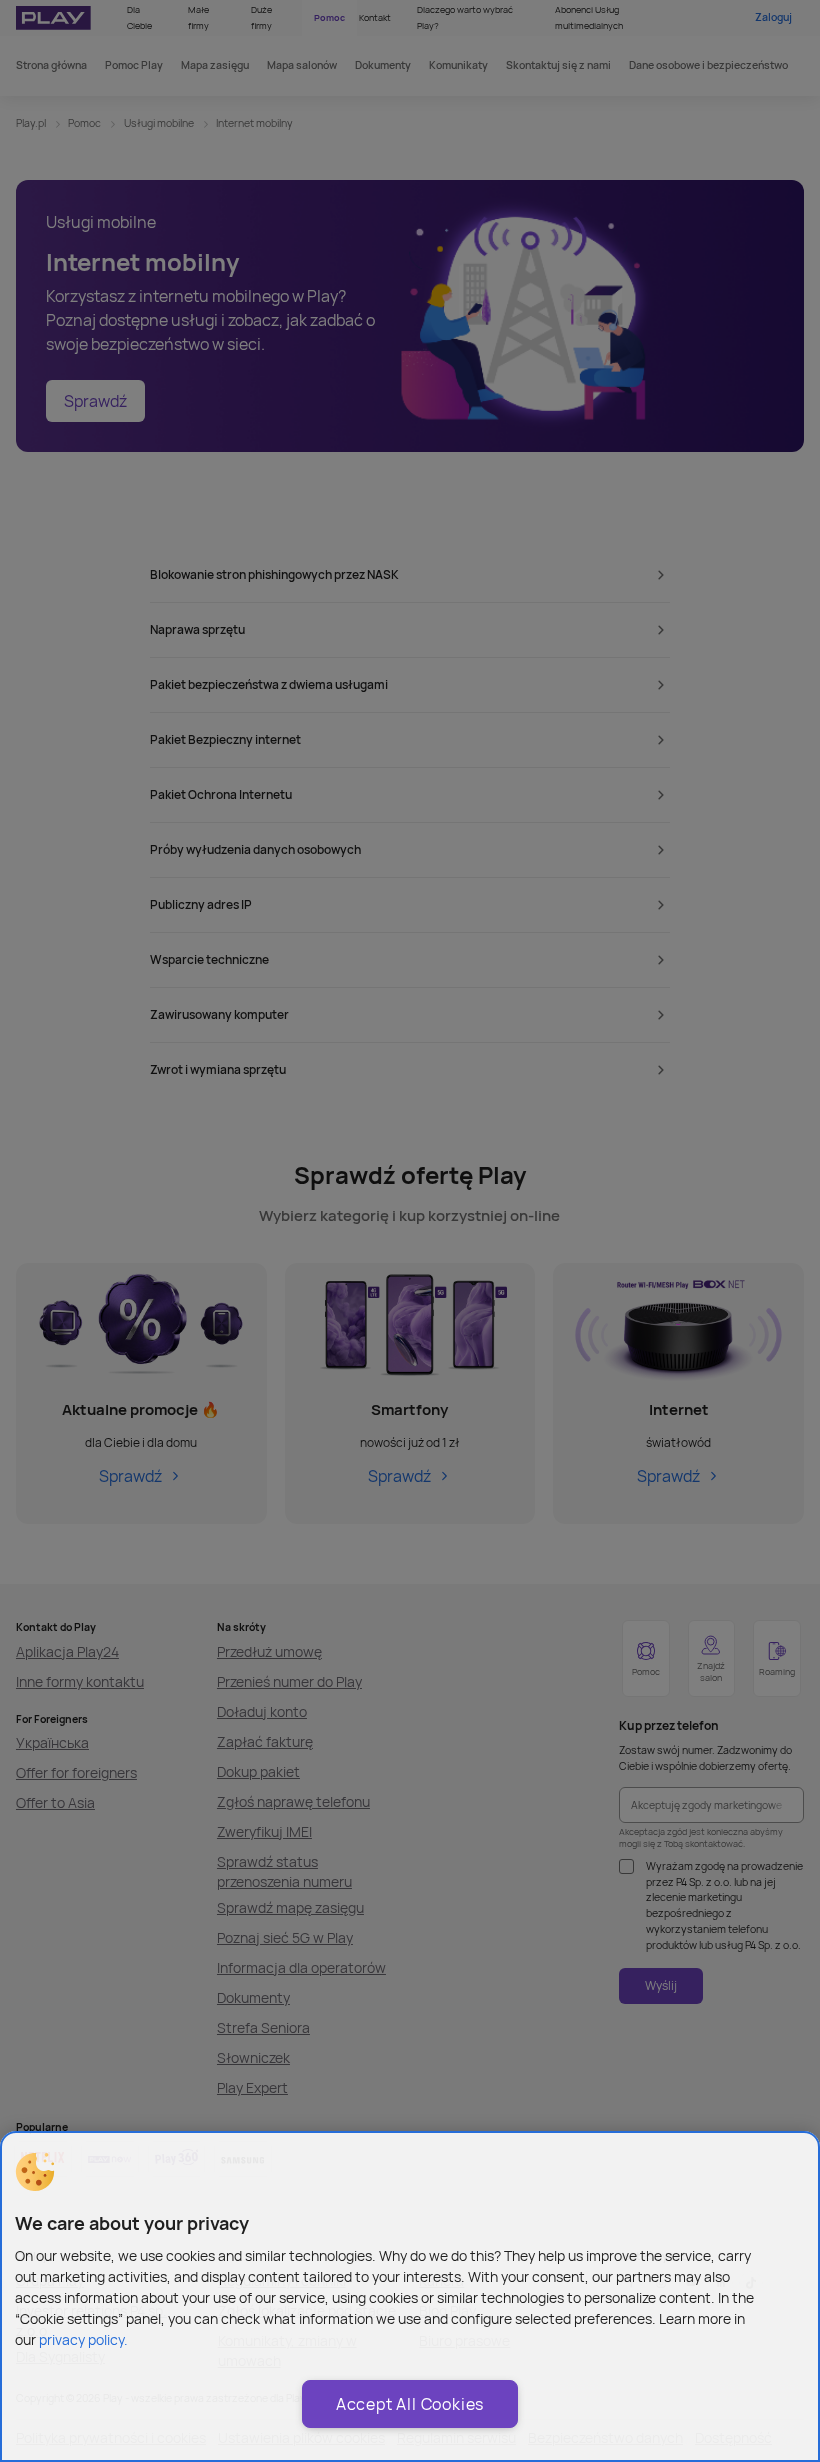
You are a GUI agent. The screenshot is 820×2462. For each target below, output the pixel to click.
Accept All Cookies (410, 2404)
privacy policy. (83, 2339)
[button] (35, 2172)
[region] (410, 2296)
